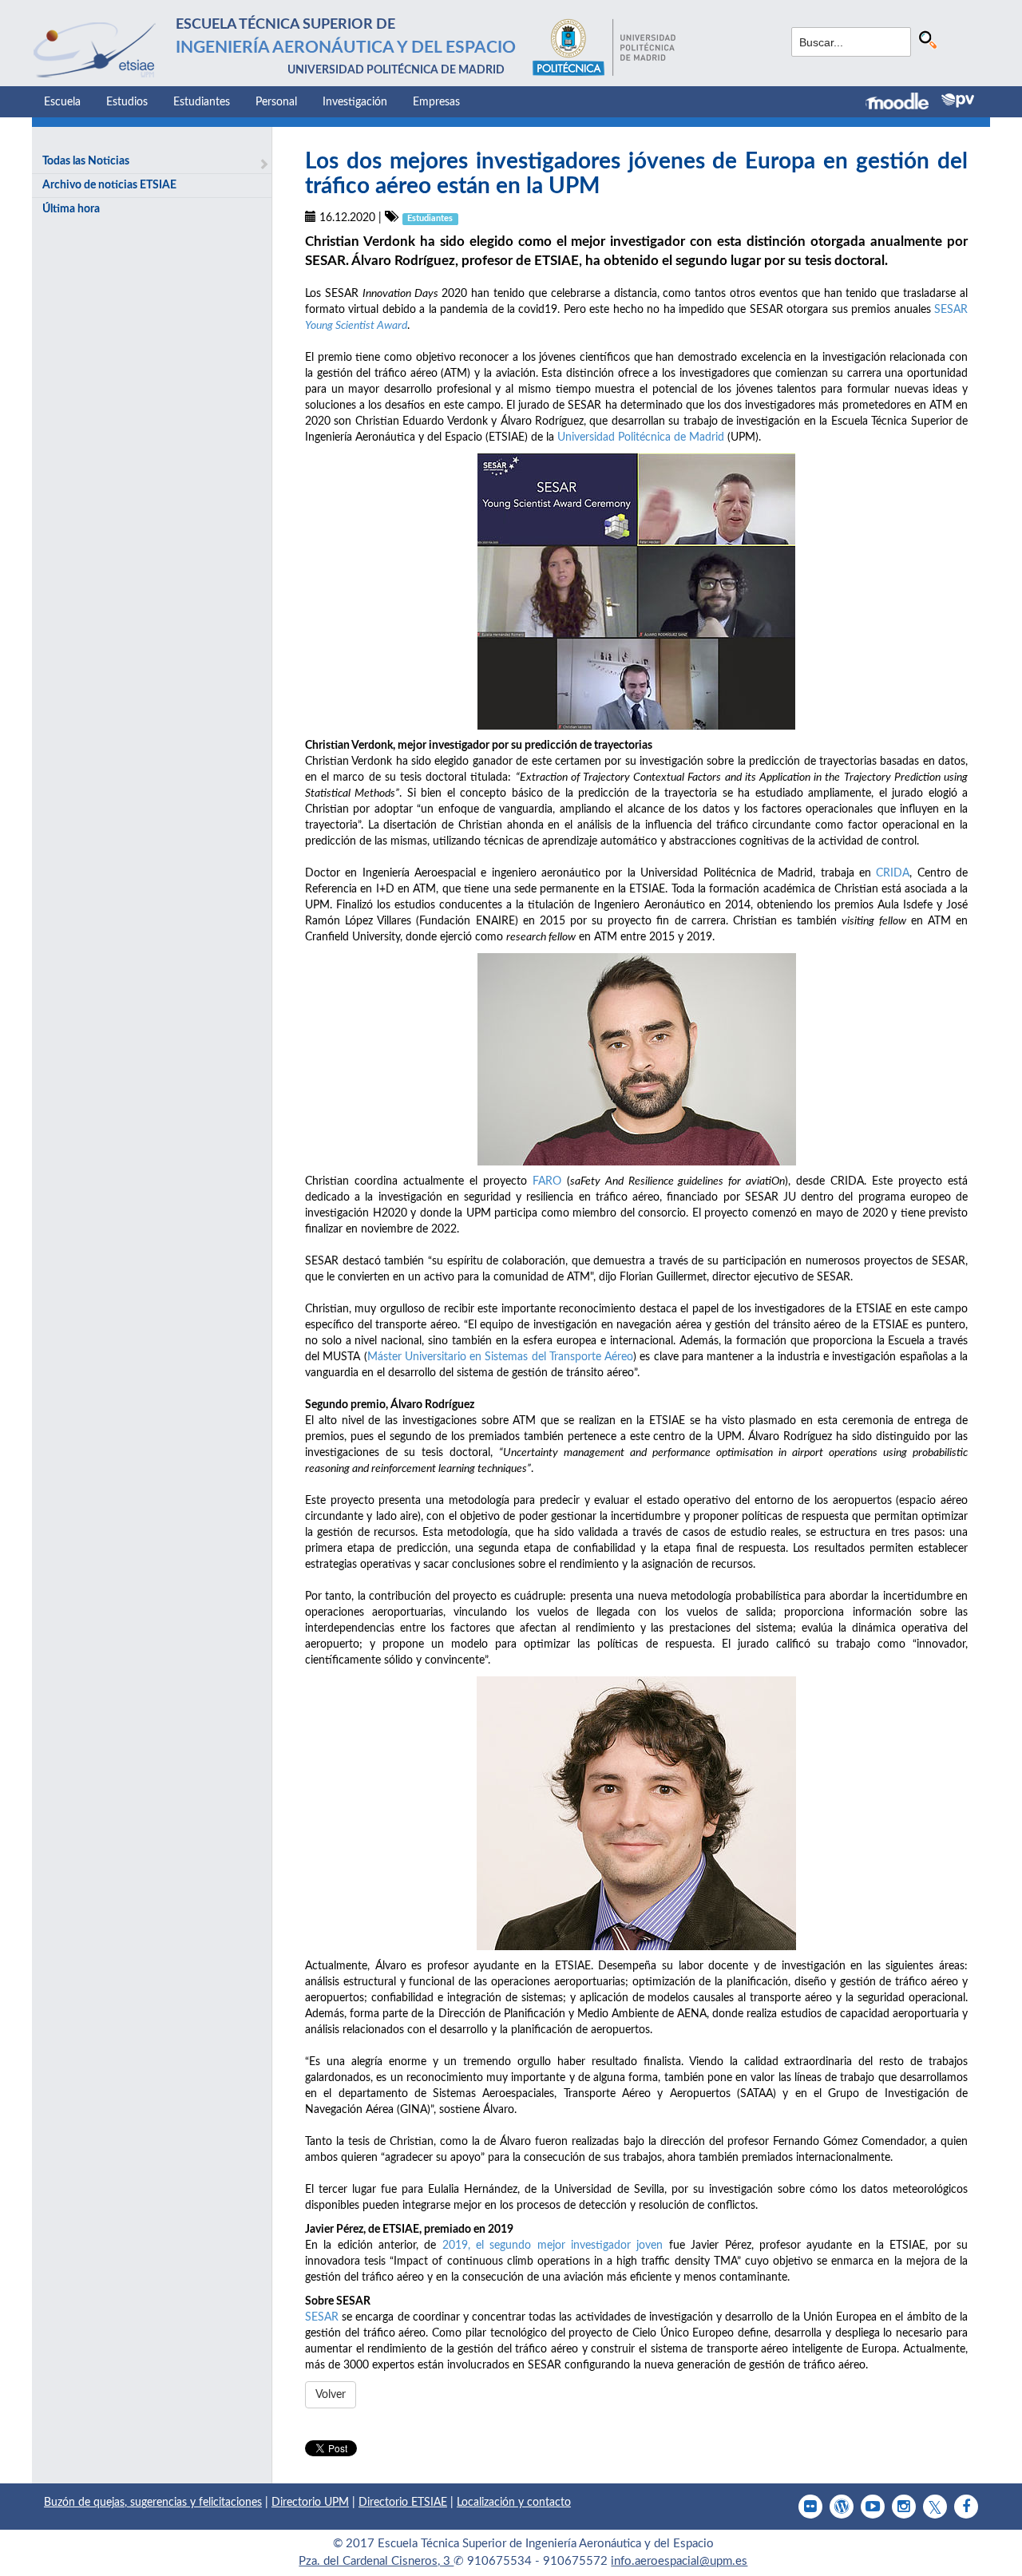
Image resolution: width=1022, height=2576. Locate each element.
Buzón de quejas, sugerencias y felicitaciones (153, 2503)
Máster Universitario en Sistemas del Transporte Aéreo (501, 1357)
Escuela (62, 102)
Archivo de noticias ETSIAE (109, 185)
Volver (331, 2395)
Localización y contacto (514, 2503)
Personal (276, 102)
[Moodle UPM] (903, 103)
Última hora (71, 209)
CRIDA (893, 873)
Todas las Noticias (86, 161)
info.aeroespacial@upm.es (679, 2561)
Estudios (127, 102)
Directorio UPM (310, 2503)
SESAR (322, 2317)
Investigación (355, 102)
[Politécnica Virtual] (958, 101)
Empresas (436, 102)
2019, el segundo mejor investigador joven (553, 2246)
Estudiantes (202, 102)
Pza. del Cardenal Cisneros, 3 (376, 2561)
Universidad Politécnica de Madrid (641, 437)
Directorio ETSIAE (403, 2503)
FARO (547, 1181)
